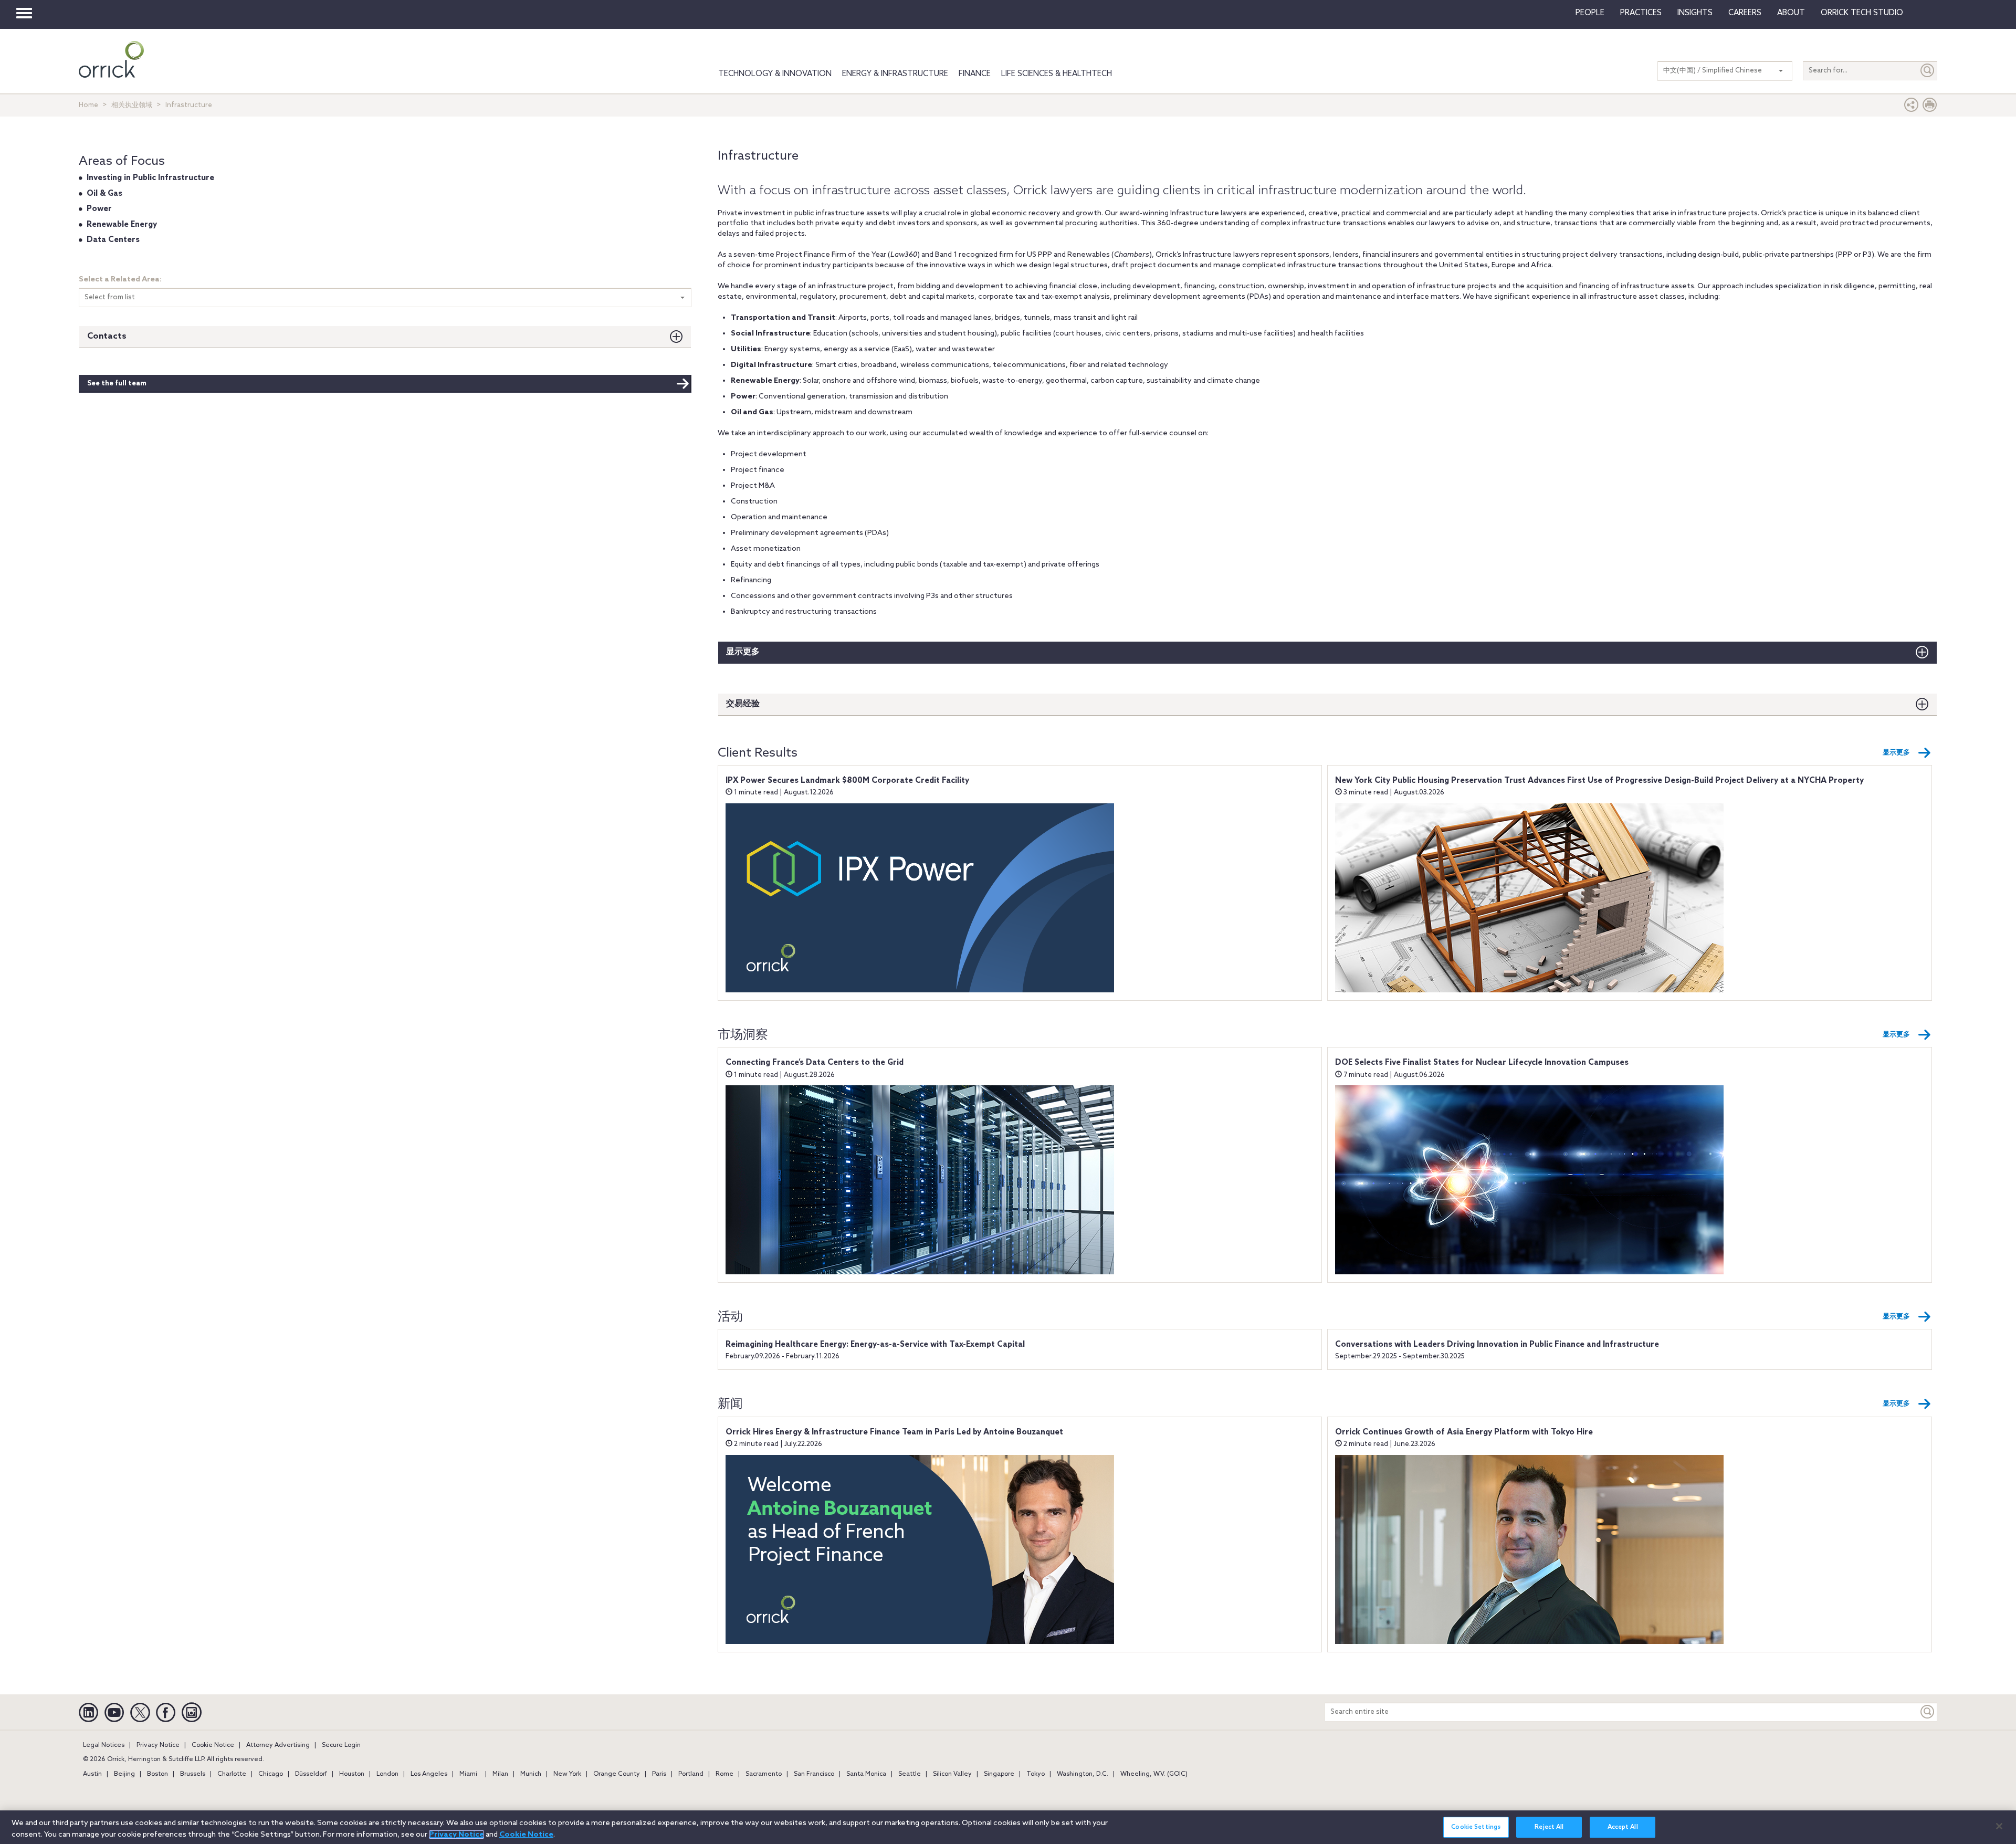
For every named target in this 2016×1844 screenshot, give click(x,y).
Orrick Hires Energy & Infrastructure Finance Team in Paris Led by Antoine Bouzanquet (894, 1432)
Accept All (1623, 1828)
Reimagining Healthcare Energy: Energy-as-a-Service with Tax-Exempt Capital (875, 1345)
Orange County (617, 1774)
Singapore (999, 1774)
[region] (1008, 1827)
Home (88, 105)
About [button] (1791, 13)
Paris (659, 1774)
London (387, 1774)
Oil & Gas (104, 194)
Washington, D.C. (1083, 1774)
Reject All (1549, 1828)
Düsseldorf (311, 1774)
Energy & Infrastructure (895, 74)
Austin (92, 1774)
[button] (1912, 107)
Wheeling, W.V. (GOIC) (1154, 1774)
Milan (500, 1774)
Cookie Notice (213, 1745)
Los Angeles (429, 1774)
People (1590, 13)
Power (99, 209)
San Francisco (814, 1774)
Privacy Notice (158, 1745)
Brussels (193, 1774)
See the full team (117, 384)
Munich (531, 1774)
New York (567, 1774)
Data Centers (113, 240)
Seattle (910, 1774)
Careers (1745, 13)
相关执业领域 (132, 105)
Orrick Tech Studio (1862, 13)
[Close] (1999, 1826)
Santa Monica (866, 1774)
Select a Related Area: (120, 280)
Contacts (107, 336)
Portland (691, 1774)
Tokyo (1036, 1774)
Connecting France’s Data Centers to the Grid (815, 1063)
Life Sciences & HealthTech (1057, 74)
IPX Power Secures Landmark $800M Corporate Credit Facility (847, 781)
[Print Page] (1930, 107)
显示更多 (743, 652)
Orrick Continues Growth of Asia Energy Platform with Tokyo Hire (1464, 1432)
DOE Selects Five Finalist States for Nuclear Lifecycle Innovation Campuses (1482, 1063)
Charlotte (232, 1774)
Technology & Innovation (775, 74)
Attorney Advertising (278, 1745)
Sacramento (764, 1774)
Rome (724, 1774)
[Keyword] (1928, 1712)
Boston (157, 1774)
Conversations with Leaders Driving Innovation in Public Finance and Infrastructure (1497, 1345)
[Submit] (1928, 71)
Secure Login (341, 1745)
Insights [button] (1695, 13)
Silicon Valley (952, 1774)
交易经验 (743, 704)
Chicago (271, 1774)
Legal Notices (104, 1745)
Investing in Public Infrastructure (150, 178)
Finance (975, 74)
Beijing (124, 1774)
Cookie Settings (1476, 1828)
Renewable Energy (122, 225)
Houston (352, 1774)
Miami (468, 1774)
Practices (1641, 13)
